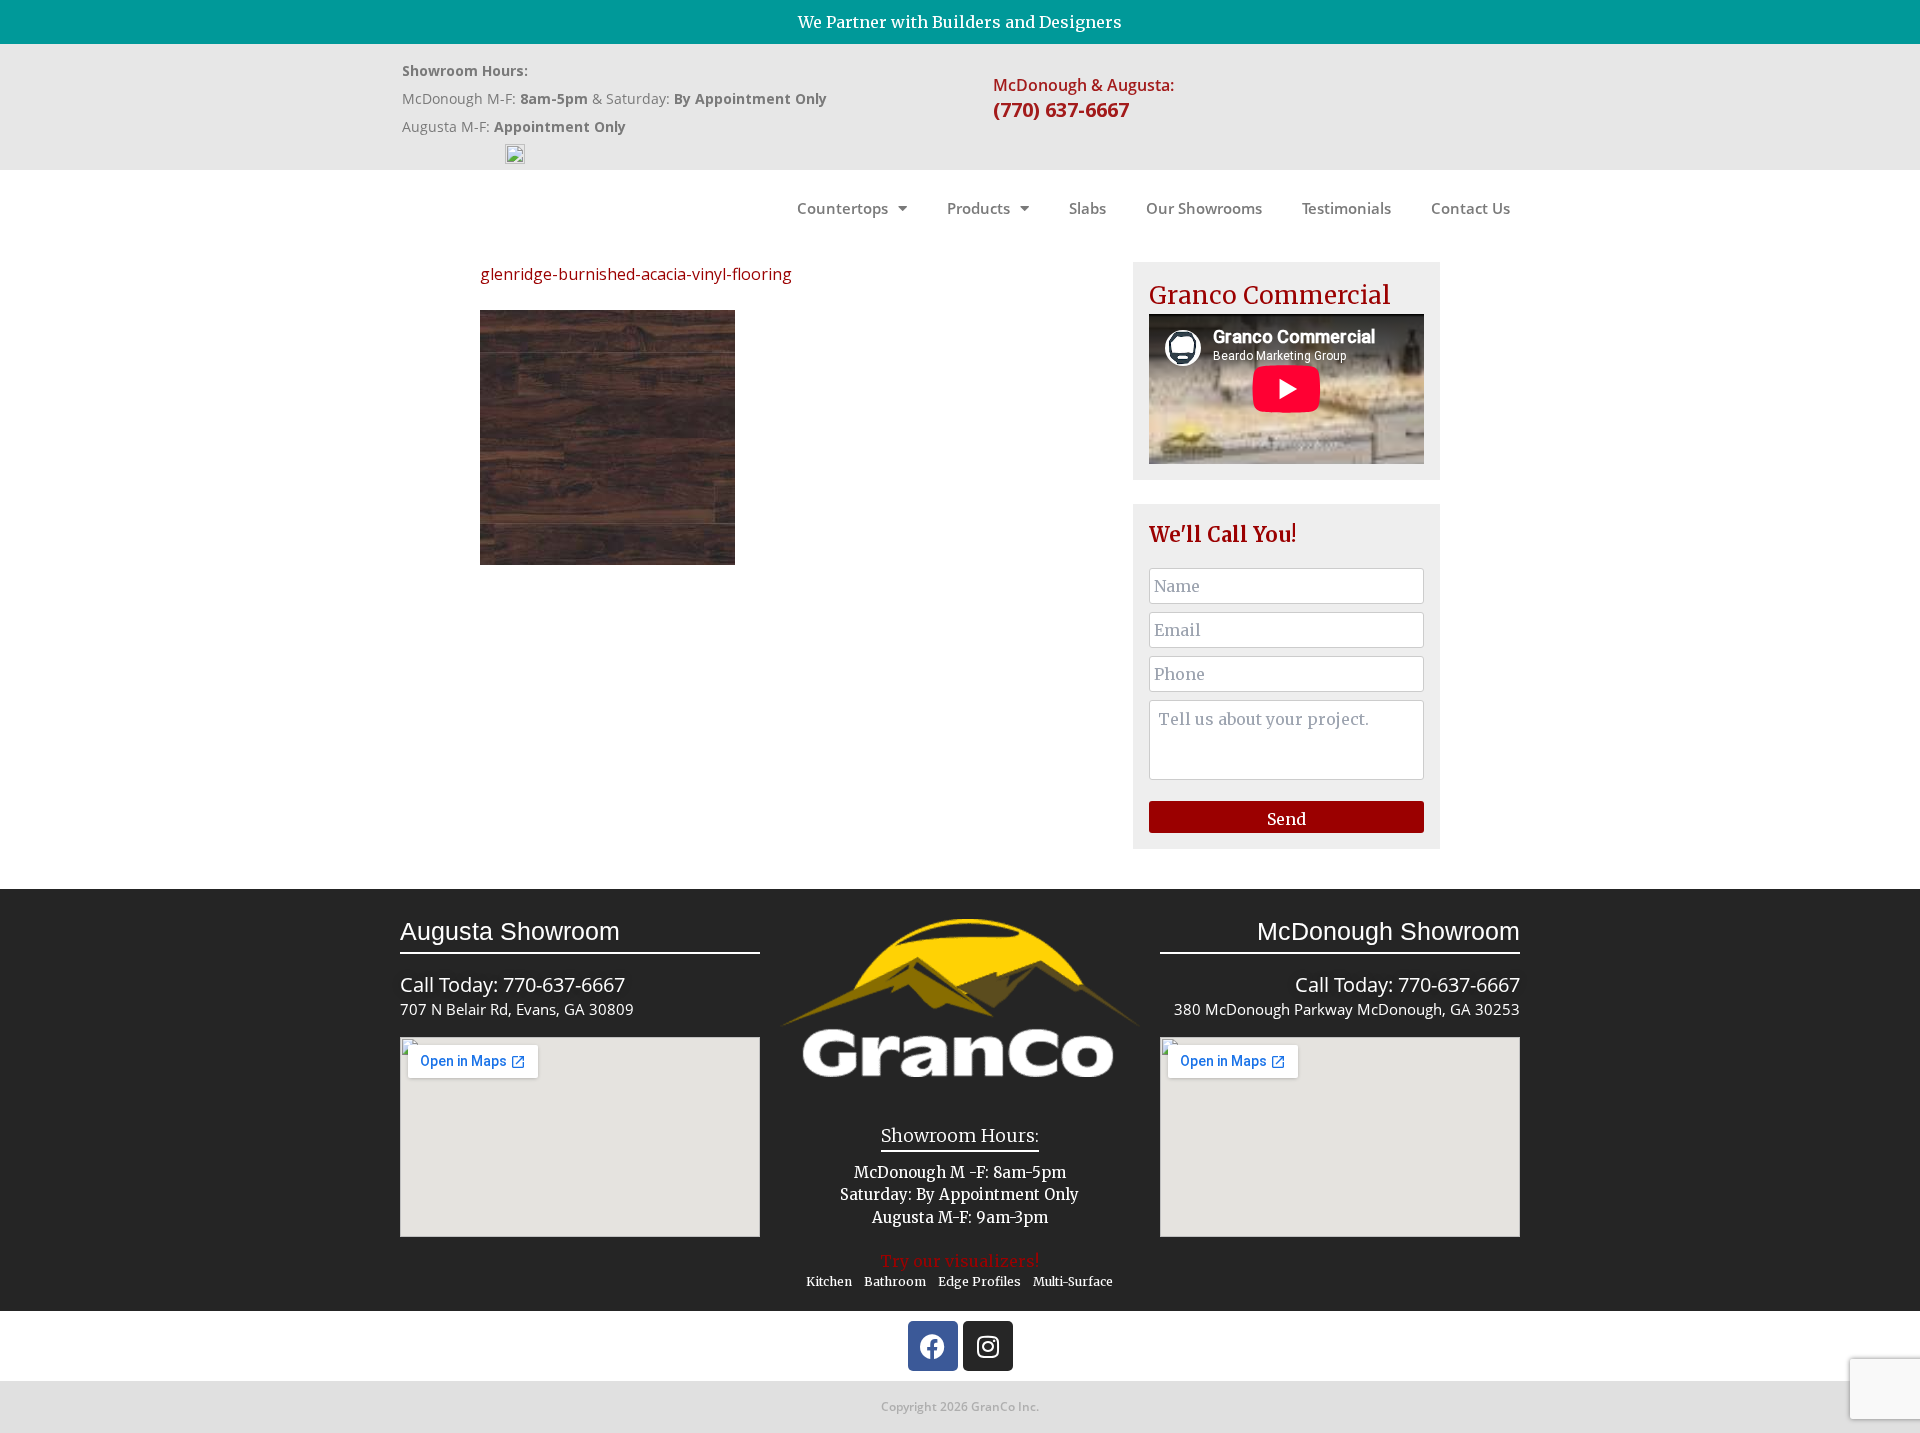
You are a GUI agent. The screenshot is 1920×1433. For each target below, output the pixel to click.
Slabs (1087, 208)
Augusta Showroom (510, 931)
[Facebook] (933, 1346)
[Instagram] (988, 1346)
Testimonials (1346, 208)
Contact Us (1470, 208)
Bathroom (895, 1281)
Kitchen (829, 1281)
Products (978, 208)
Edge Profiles (979, 1281)
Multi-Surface (1073, 1281)
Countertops (842, 208)
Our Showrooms (1204, 208)
